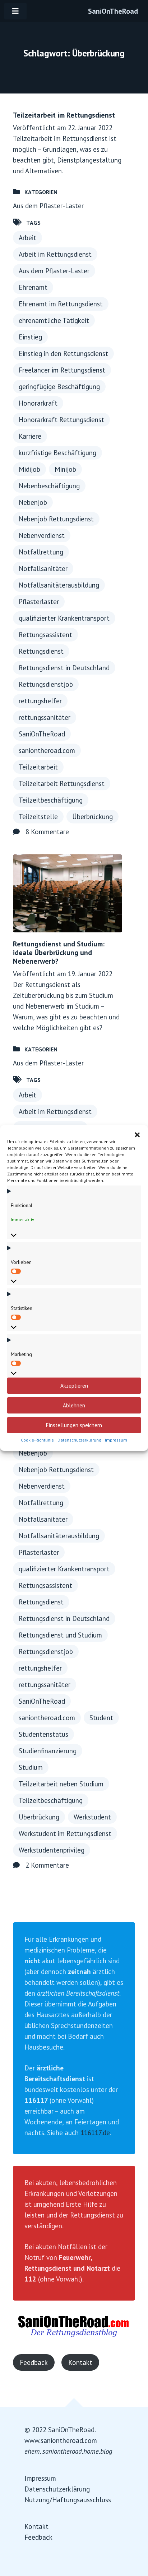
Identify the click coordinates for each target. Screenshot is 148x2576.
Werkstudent (92, 1817)
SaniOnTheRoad (113, 11)
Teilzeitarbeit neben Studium (61, 1784)
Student (101, 1718)
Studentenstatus (43, 1734)
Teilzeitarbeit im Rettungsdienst (64, 115)
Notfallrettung (41, 552)
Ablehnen (74, 1405)
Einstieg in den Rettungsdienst (63, 353)
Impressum (116, 1440)
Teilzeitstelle (38, 817)
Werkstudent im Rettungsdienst (65, 1833)
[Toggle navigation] (15, 11)
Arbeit (27, 238)
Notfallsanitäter (43, 568)
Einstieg (30, 337)
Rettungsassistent (45, 635)
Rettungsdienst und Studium (60, 1635)
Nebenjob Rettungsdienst (56, 519)
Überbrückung (92, 817)
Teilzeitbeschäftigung (51, 800)
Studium (31, 1767)
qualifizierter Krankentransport (64, 618)
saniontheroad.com (47, 750)
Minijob (65, 469)
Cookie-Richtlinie (37, 1440)
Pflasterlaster (39, 602)
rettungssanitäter (45, 717)
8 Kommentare (47, 832)
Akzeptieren (74, 1386)
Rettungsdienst (41, 651)
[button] (137, 1134)
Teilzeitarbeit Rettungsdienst (62, 784)
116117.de (95, 2133)
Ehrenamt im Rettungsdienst (61, 304)
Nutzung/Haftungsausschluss (68, 2500)
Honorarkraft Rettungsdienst (61, 420)
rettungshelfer (40, 701)
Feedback (34, 2362)
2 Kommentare (47, 1865)
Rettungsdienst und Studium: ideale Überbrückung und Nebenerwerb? (59, 953)
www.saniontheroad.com (61, 2440)
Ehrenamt (33, 287)
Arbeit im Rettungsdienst (55, 254)
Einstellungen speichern (74, 1425)
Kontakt (80, 2362)
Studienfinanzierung (48, 1751)
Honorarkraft (38, 403)
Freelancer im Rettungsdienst (62, 370)
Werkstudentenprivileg (52, 1850)
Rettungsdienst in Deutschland (64, 668)
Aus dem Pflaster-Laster (48, 206)
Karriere (30, 436)
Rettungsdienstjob (46, 684)
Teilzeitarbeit (38, 767)
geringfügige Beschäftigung (59, 387)
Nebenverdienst (42, 535)
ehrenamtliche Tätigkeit (54, 320)
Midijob (29, 469)
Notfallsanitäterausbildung (59, 585)
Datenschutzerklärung (79, 1440)
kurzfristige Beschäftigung (57, 453)
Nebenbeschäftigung (49, 486)
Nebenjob (33, 502)
